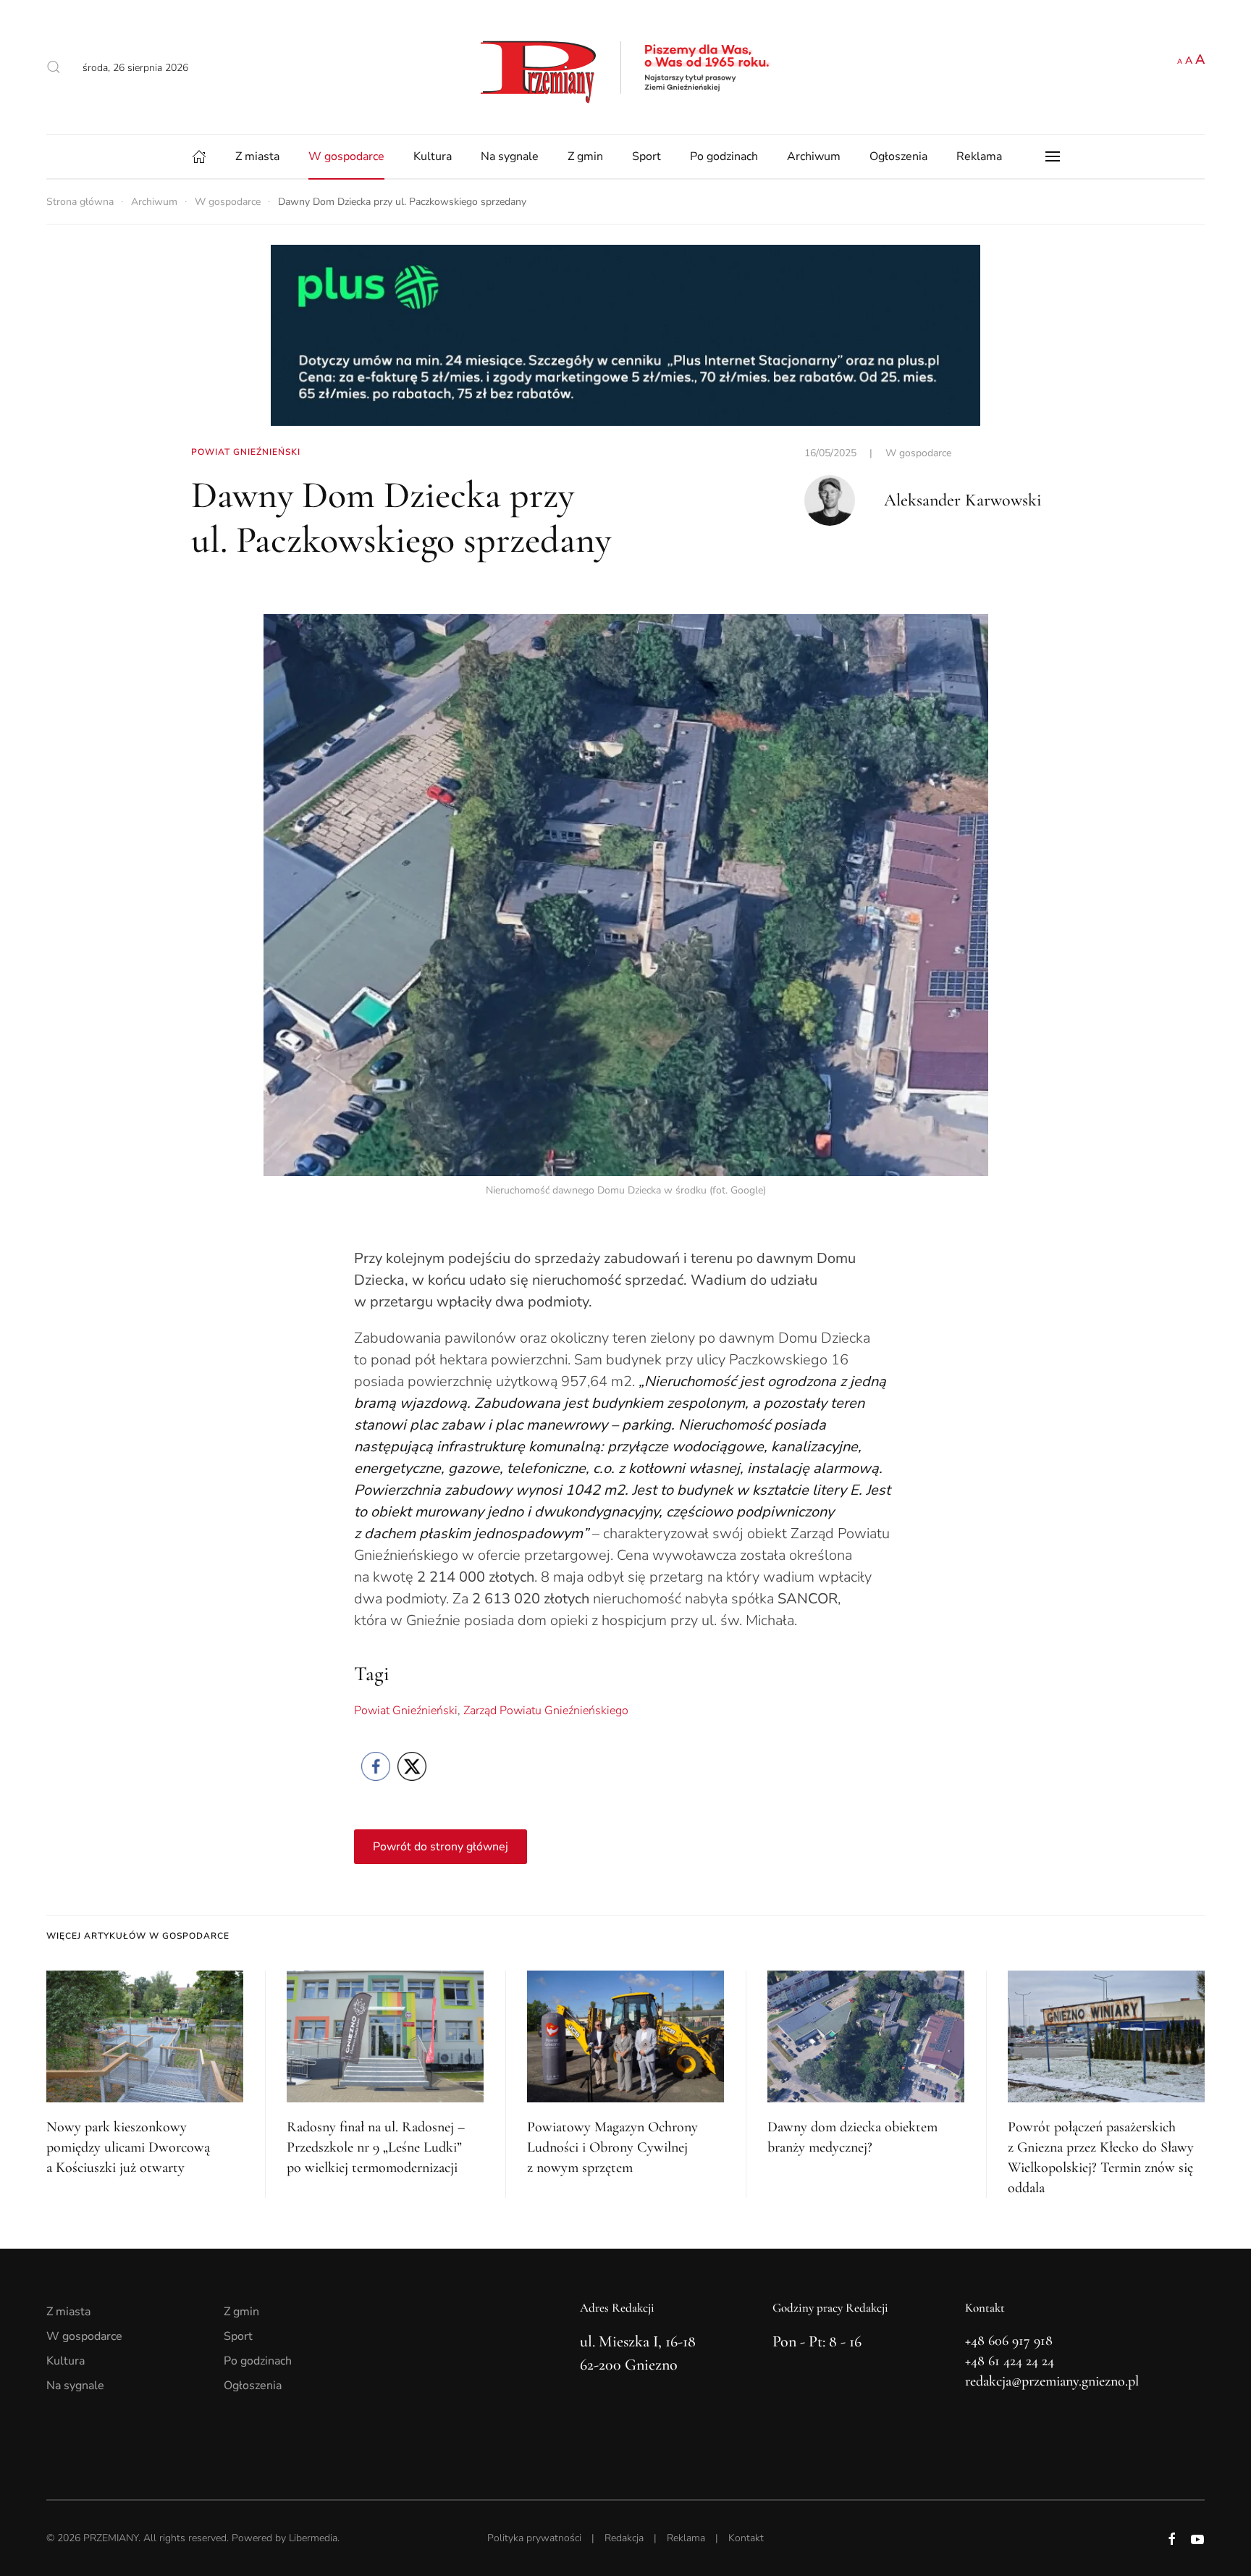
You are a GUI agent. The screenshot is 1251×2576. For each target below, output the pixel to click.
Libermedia (313, 2538)
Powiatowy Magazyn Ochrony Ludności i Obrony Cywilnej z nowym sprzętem (612, 2147)
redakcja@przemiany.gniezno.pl (1052, 2381)
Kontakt (746, 2538)
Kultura (433, 156)
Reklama (979, 156)
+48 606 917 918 (1009, 2341)
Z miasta (257, 156)
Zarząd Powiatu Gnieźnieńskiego (546, 1711)
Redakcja (624, 2538)
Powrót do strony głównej (441, 1847)
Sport (646, 156)
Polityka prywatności (534, 2538)
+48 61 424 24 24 (1010, 2361)
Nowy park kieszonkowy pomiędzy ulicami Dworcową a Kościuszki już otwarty (128, 2147)
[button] (54, 67)
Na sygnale (510, 156)
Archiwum (814, 156)
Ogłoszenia (898, 156)
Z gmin (585, 156)
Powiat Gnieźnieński (406, 1711)
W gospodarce (346, 156)
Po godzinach (724, 156)
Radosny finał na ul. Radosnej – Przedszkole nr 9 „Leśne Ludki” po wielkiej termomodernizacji (376, 2147)
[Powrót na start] (625, 67)
